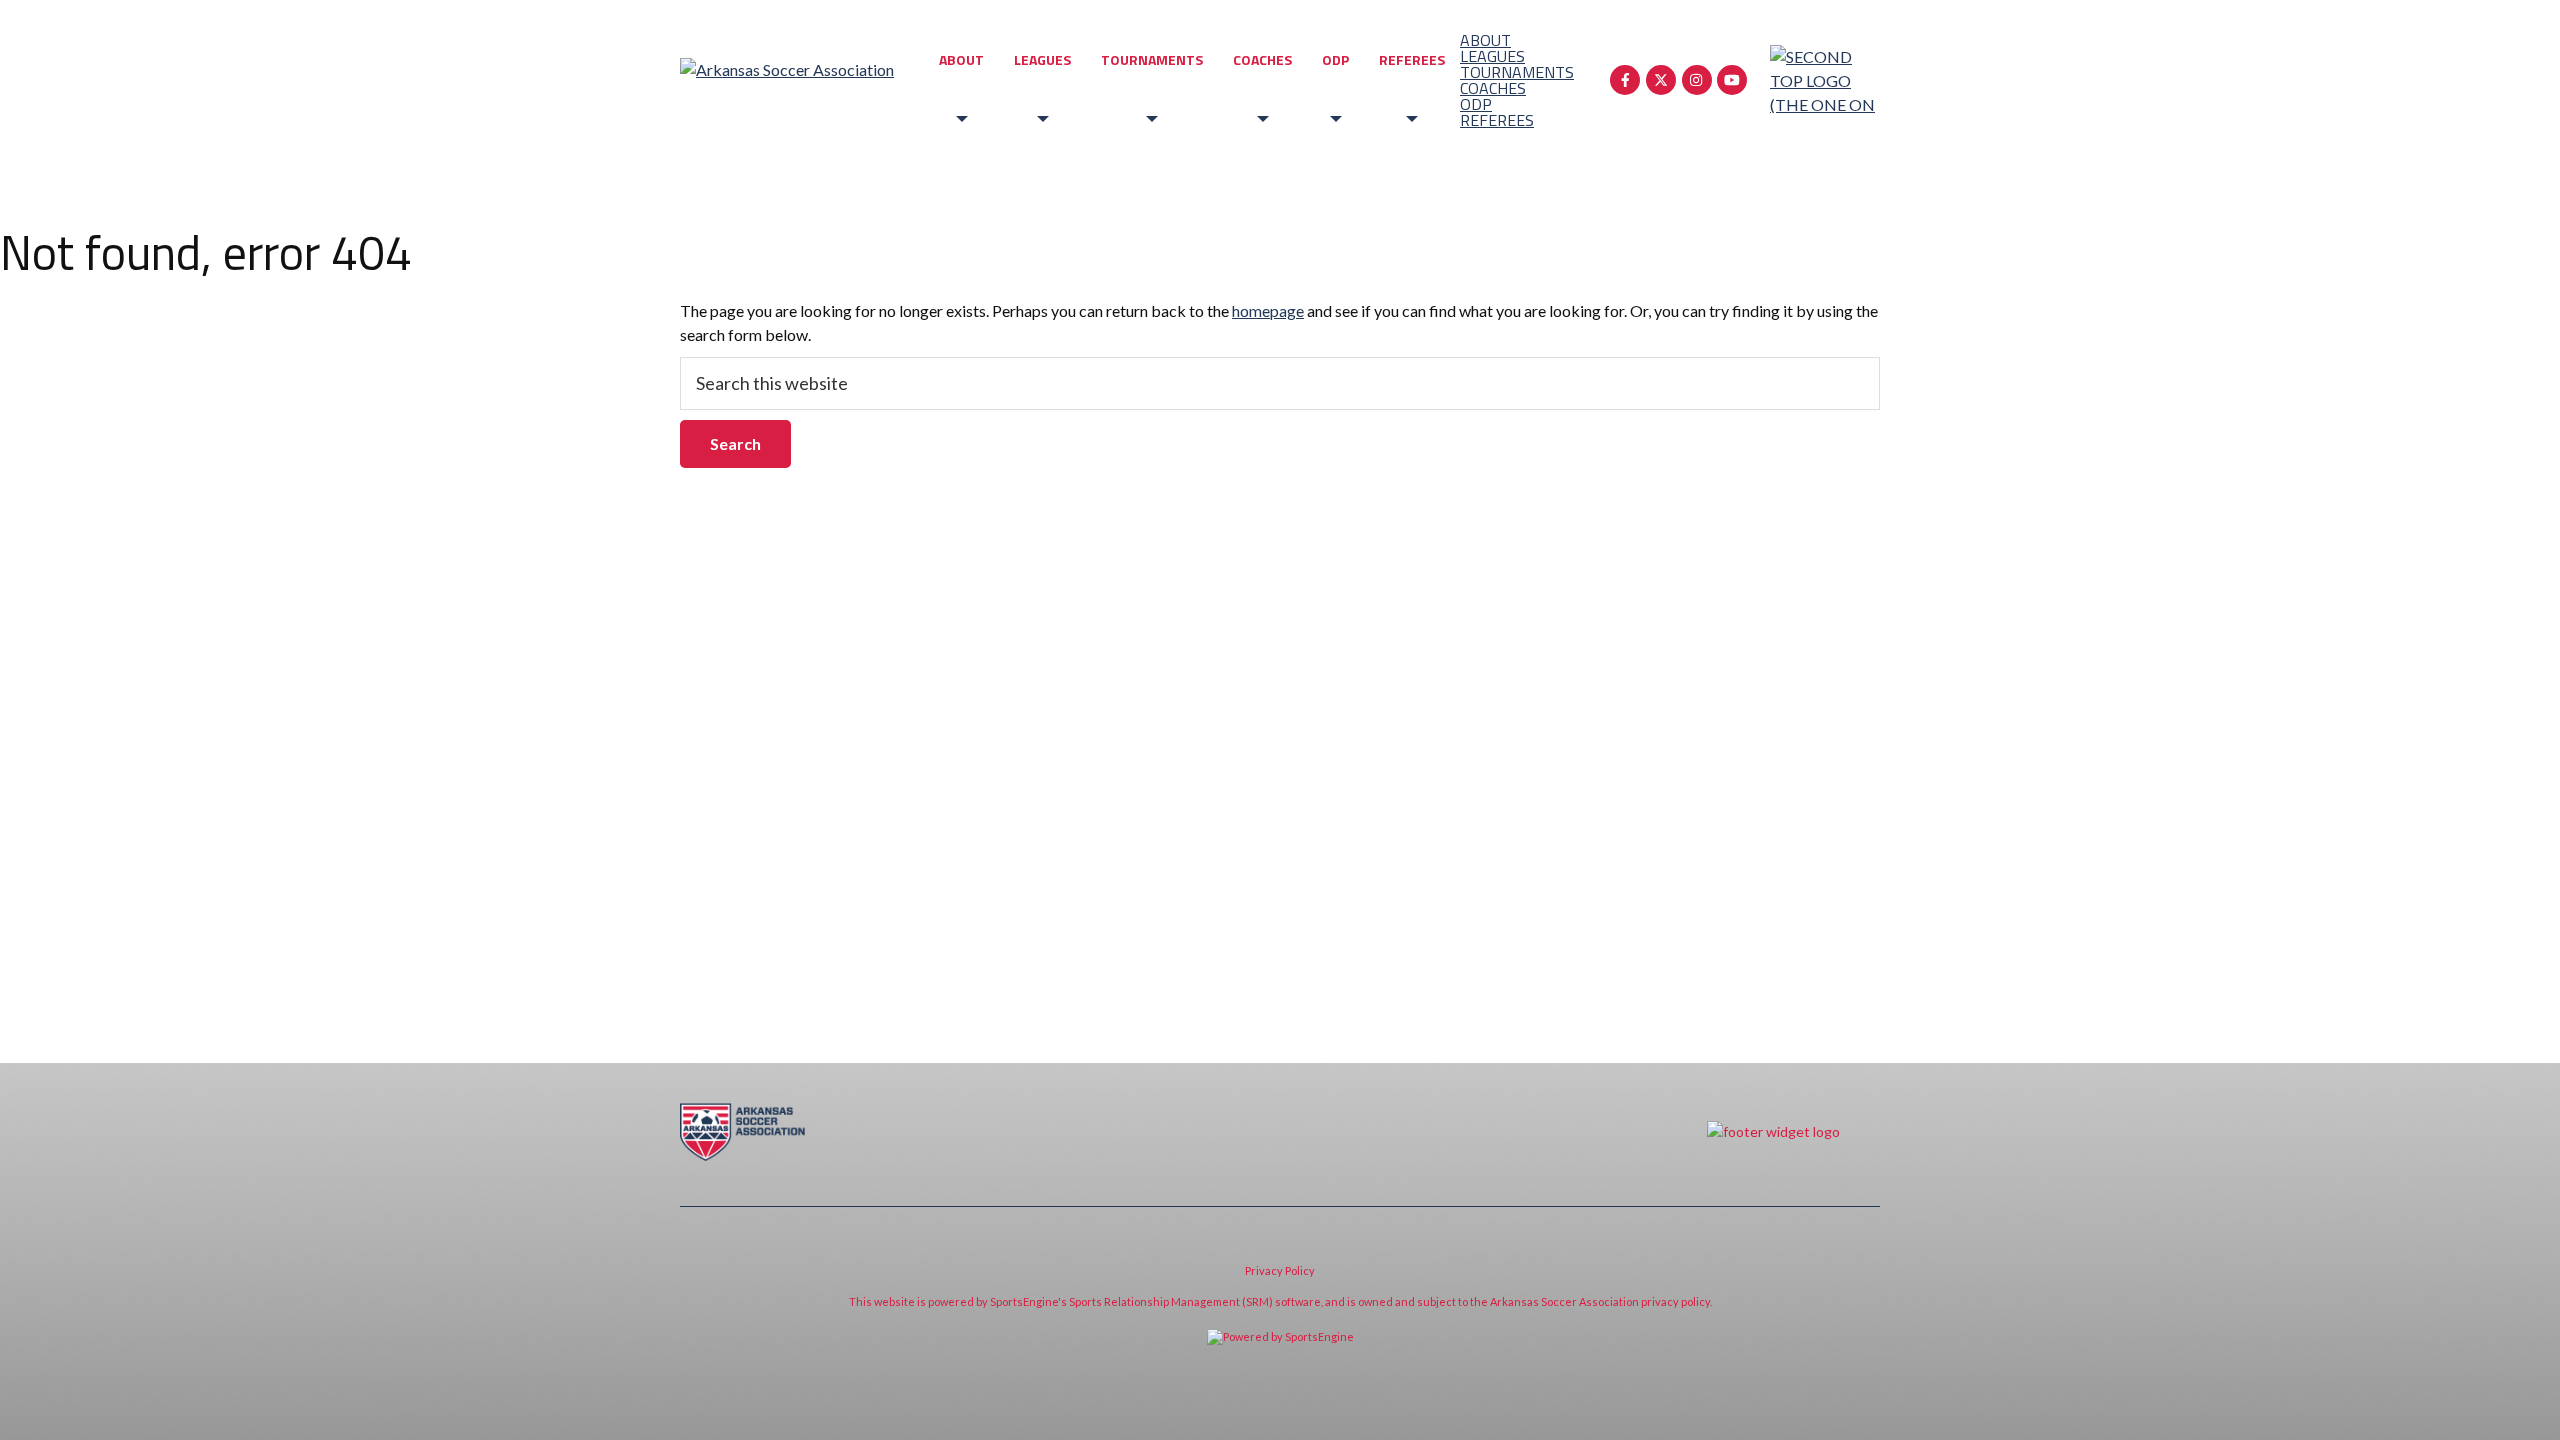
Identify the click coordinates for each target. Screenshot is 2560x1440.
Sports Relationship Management (1154, 1301)
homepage (1268, 310)
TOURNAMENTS (1152, 59)
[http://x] (1661, 80)
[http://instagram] (1697, 80)
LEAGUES (1042, 59)
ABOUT (961, 59)
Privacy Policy (1280, 1270)
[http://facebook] (1625, 80)
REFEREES (1412, 59)
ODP (1335, 59)
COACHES (1262, 59)
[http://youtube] (1732, 80)
